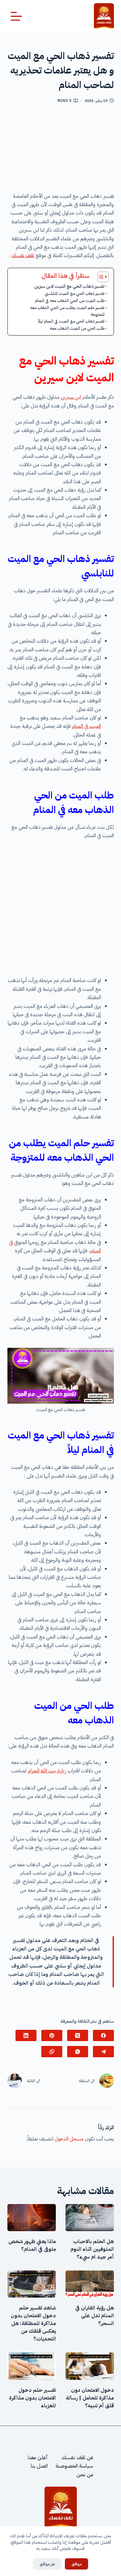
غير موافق (47, 2564)
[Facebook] (103, 2035)
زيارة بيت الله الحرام (47, 1771)
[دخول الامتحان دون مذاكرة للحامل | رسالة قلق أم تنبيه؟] (90, 2366)
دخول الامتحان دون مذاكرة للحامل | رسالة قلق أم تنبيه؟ (90, 2398)
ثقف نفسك (23, 256)
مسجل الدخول (69, 2139)
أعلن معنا (38, 2458)
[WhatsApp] (78, 2052)
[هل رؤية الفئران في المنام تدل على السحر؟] (90, 2284)
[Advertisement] (60, 150)
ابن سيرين (71, 397)
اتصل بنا (39, 2466)
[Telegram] (103, 2052)
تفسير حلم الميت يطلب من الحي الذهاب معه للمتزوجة (67, 311)
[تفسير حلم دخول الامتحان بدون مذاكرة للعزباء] (32, 2366)
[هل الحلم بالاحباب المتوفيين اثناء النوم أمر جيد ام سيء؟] (90, 2218)
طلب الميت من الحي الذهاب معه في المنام (70, 301)
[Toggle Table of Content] (100, 277)
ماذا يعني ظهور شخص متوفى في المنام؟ (32, 2245)
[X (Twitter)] (78, 2035)
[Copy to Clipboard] (52, 2052)
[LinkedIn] (26, 2035)
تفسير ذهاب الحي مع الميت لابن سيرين (69, 286)
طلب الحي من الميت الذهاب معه (77, 328)
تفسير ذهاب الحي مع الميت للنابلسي (75, 293)
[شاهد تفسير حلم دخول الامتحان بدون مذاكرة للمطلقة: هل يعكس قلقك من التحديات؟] (32, 2284)
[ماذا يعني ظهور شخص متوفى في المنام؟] (32, 2218)
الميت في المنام (86, 726)
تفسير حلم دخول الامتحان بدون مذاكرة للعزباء (32, 2398)
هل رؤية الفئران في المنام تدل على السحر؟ (95, 2316)
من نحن (85, 2474)
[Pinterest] (52, 2035)
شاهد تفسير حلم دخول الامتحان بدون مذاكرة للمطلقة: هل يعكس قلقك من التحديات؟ (33, 2323)
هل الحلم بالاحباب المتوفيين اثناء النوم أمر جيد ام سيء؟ (92, 2249)
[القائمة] (16, 16)
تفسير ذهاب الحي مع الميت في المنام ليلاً (71, 321)
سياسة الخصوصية (74, 2466)
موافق (76, 2564)
